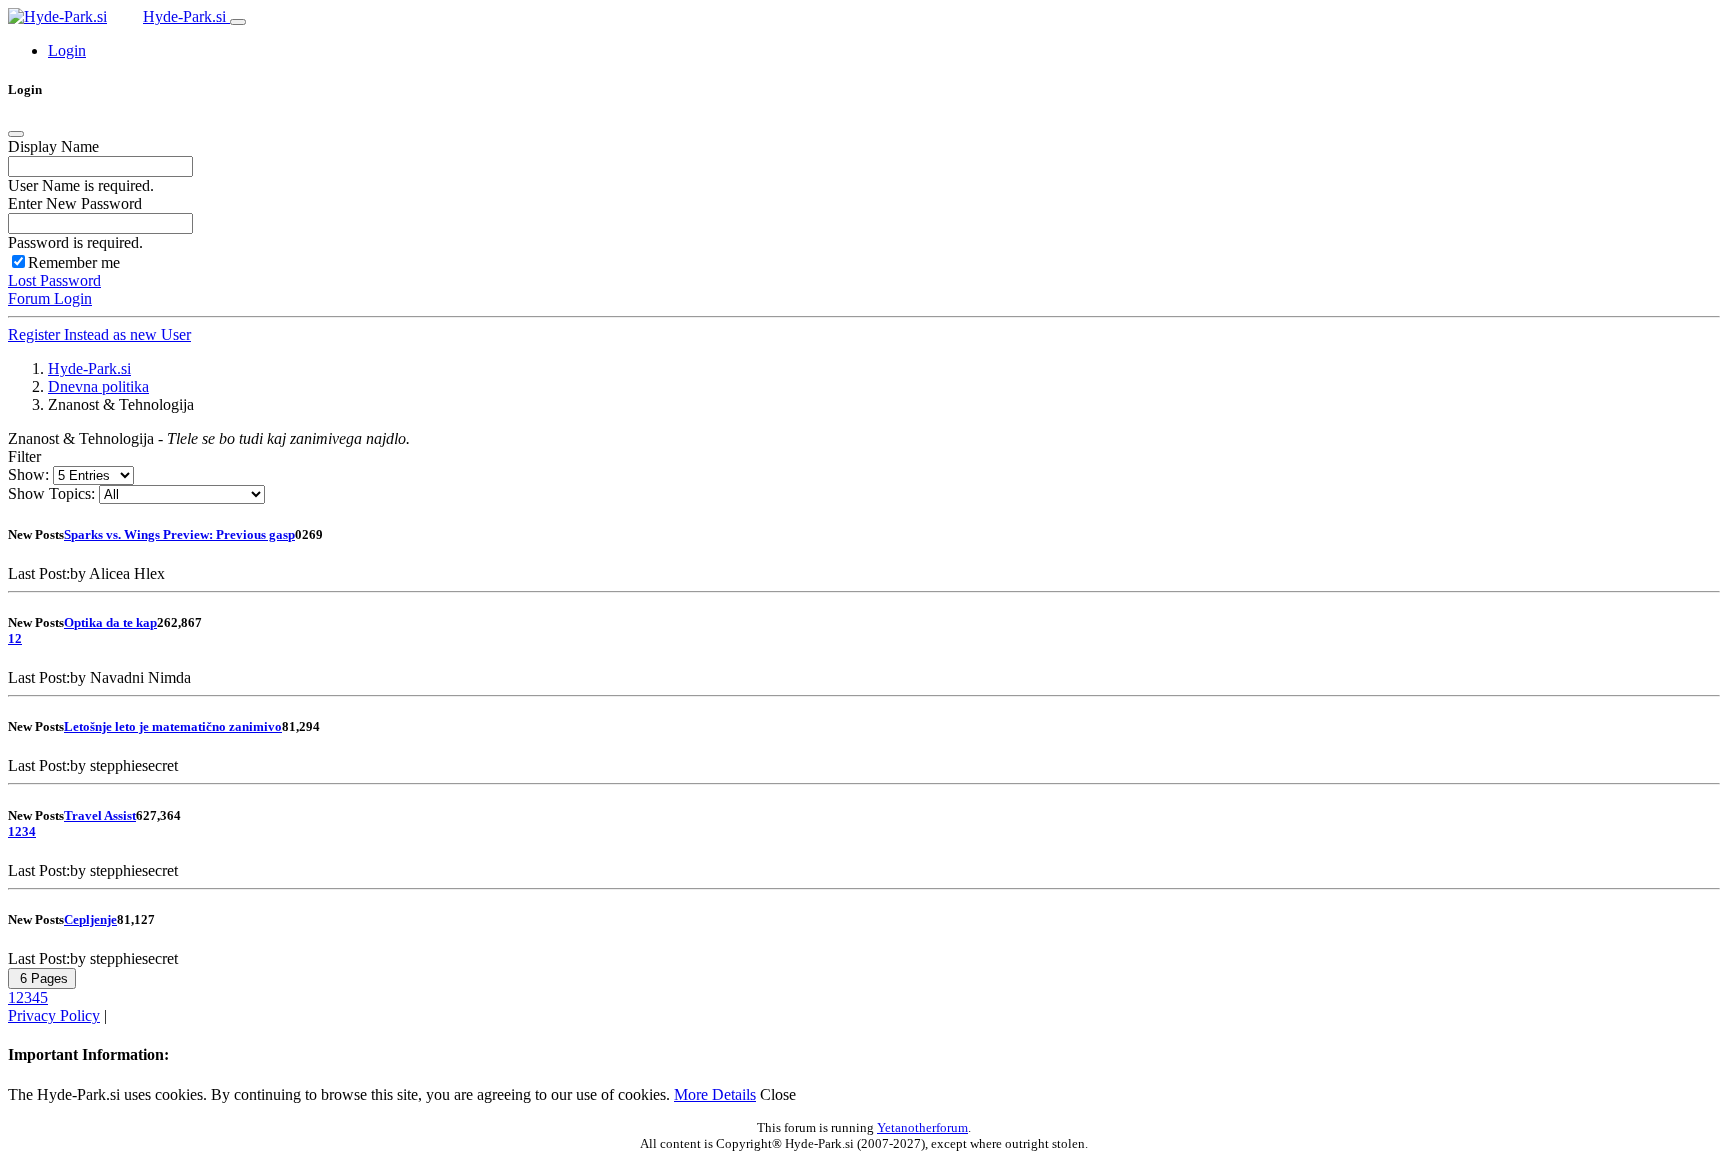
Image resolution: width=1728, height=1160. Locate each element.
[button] (67, 50)
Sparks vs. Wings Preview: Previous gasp (179, 534)
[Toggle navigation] (238, 22)
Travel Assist (100, 815)
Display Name (53, 146)
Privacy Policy (54, 1015)
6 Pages (42, 978)
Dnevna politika (98, 386)
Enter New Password (75, 203)
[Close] (16, 134)
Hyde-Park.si (186, 16)
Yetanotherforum (922, 1127)
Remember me (74, 262)
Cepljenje (90, 919)
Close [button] (778, 1094)
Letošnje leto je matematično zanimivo (173, 726)
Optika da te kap (110, 622)
